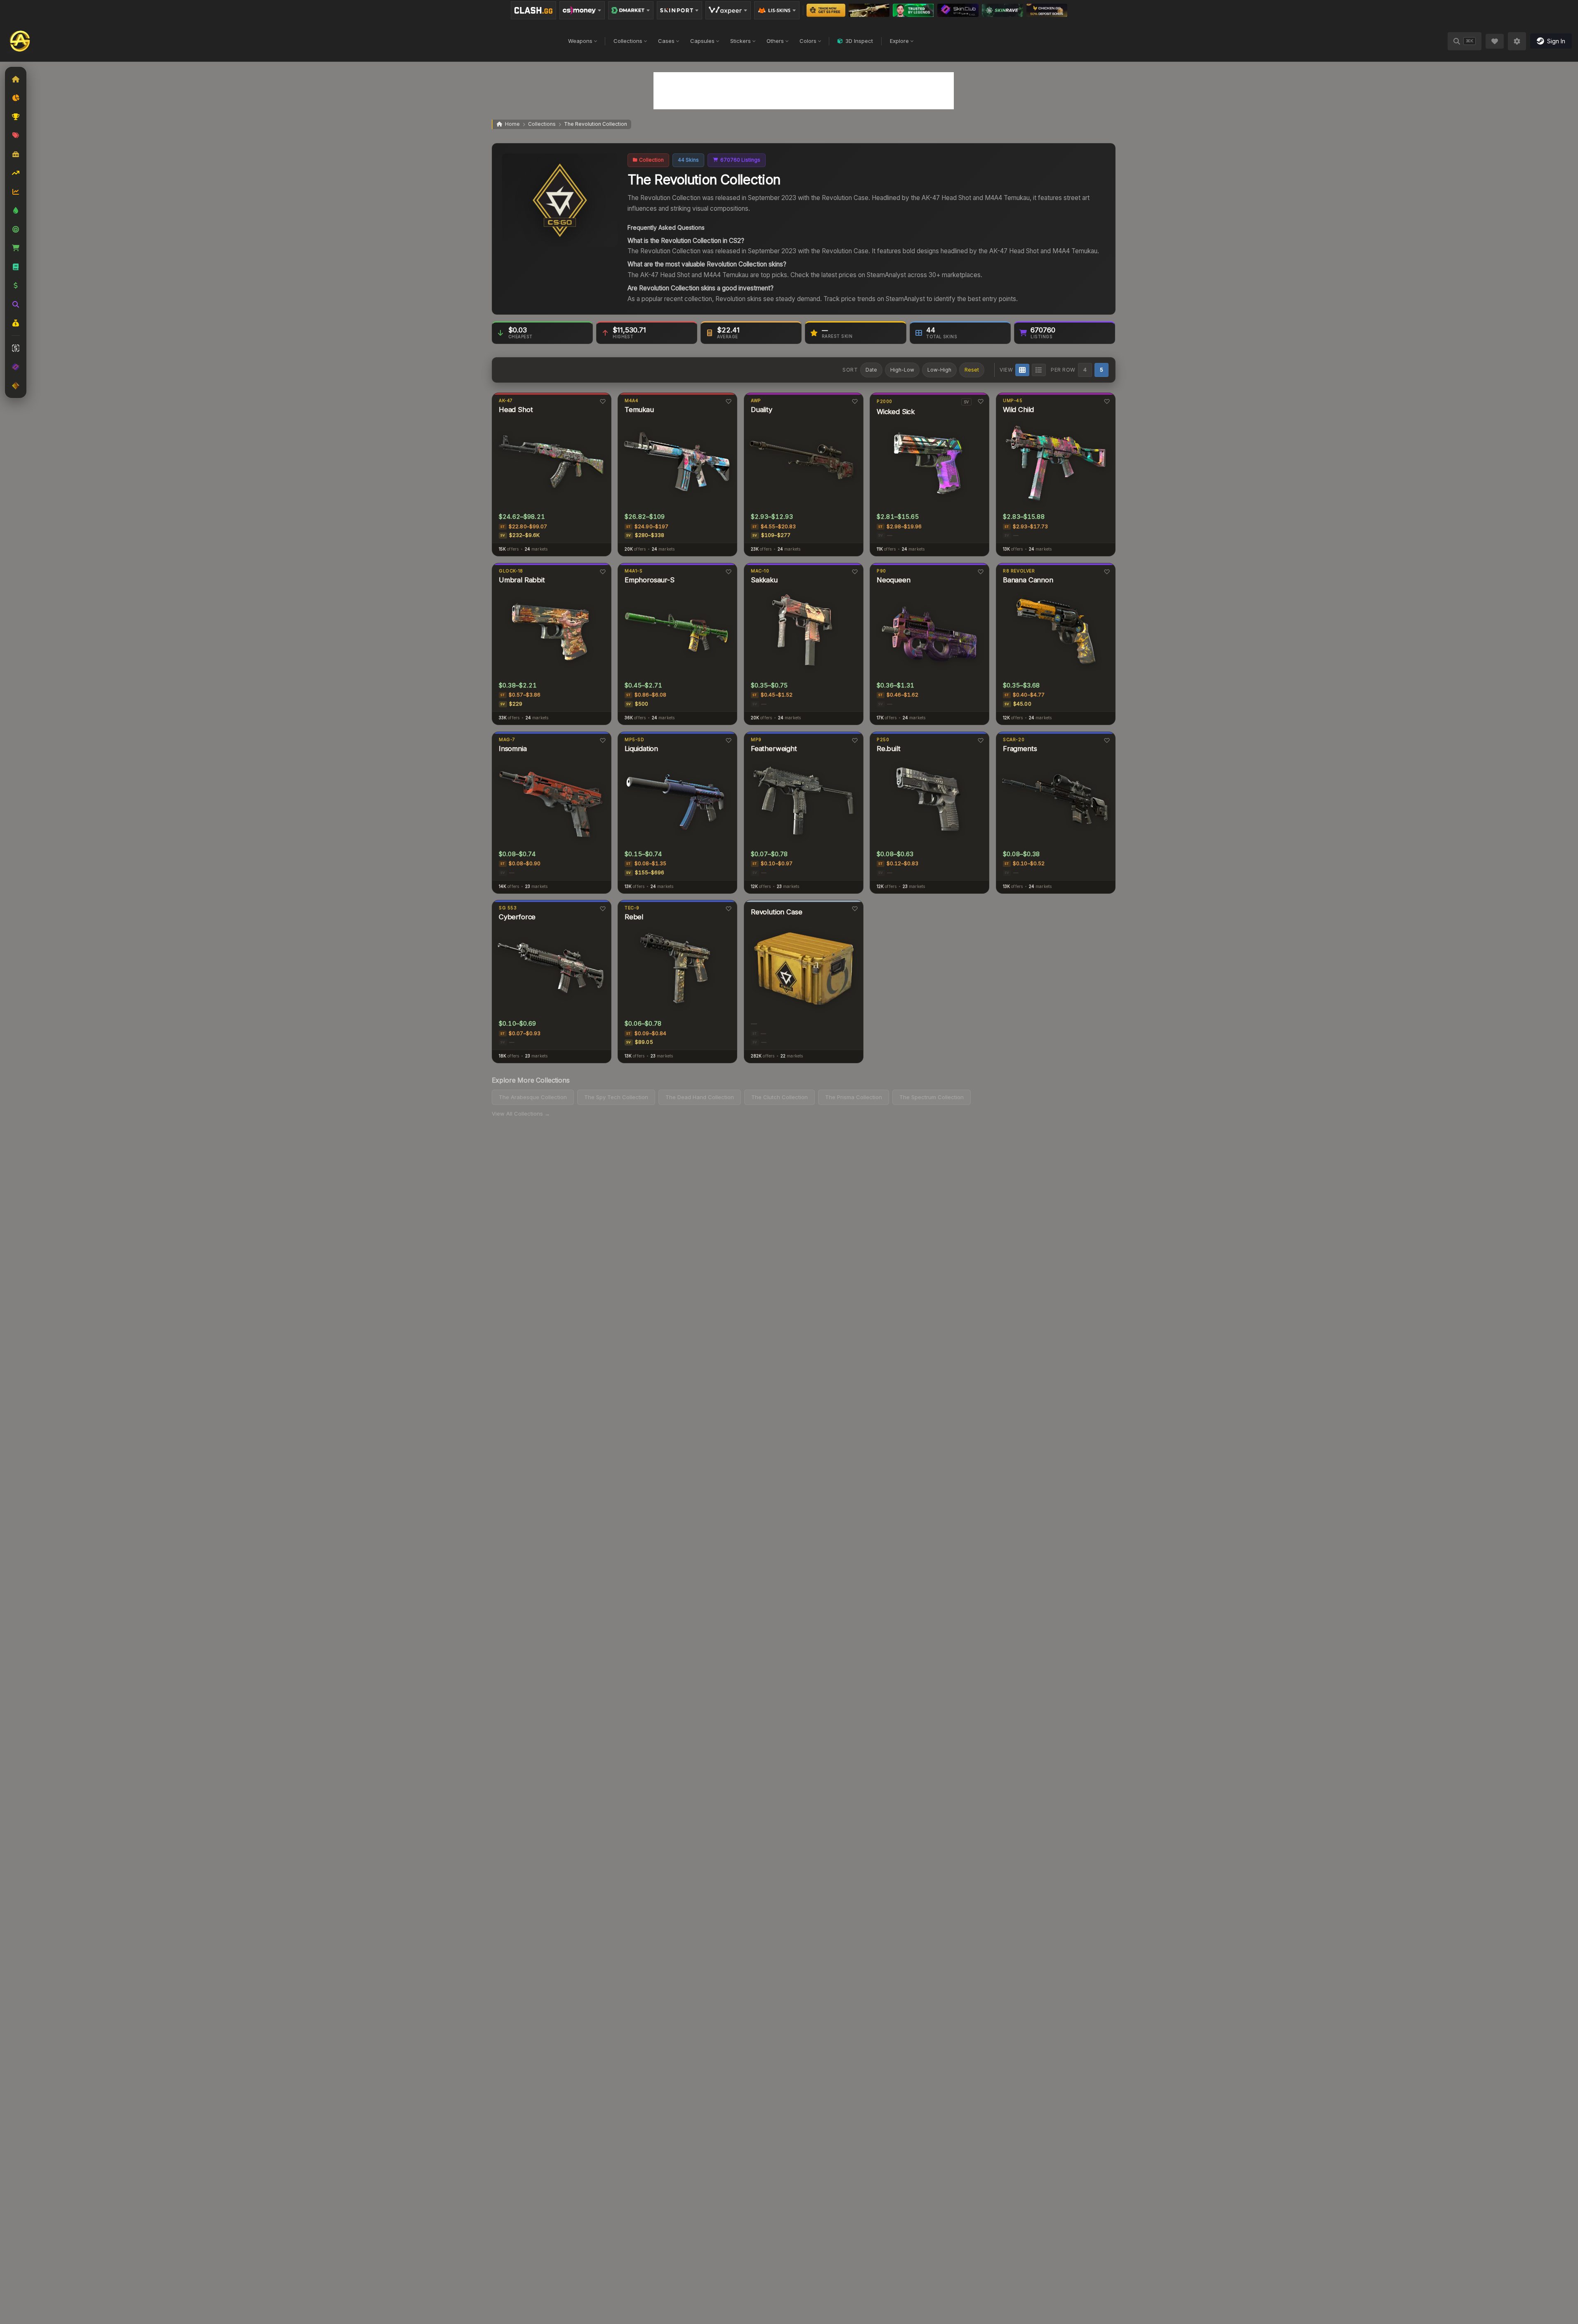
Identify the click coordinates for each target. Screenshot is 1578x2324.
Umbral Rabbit (521, 580)
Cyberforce (517, 917)
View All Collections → (521, 1114)
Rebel (634, 917)
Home (512, 124)
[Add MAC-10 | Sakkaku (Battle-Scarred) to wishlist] (854, 572)
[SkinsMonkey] (826, 10)
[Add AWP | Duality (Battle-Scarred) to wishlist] (854, 401)
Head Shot (515, 410)
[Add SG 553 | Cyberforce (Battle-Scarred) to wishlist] (602, 909)
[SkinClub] (958, 10)
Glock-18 (511, 571)
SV (966, 402)
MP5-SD (635, 740)
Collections (628, 41)
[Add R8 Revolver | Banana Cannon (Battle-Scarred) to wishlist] (1107, 572)
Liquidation (641, 749)
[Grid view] (1022, 370)
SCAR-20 (1014, 740)
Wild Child (1018, 410)
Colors (808, 41)
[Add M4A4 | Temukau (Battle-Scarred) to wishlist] (729, 401)
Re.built (889, 749)
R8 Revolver (1019, 571)
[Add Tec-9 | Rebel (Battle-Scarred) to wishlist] (729, 909)
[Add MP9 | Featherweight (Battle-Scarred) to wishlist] (854, 740)
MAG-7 (507, 740)
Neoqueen (894, 580)
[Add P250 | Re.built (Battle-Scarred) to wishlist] (981, 740)
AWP (756, 401)
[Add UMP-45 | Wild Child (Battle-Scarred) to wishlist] (1107, 401)
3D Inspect (859, 41)
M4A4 (631, 401)
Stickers (741, 41)
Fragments (1020, 749)
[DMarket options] (631, 10)
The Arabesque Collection (533, 1097)
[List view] (1039, 370)
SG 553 (507, 908)
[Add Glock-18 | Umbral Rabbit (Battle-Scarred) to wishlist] (602, 572)
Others (775, 41)
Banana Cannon (1028, 580)
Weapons (580, 41)
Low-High (939, 370)
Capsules (702, 41)
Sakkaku (764, 580)
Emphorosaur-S (650, 580)
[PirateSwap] (869, 10)
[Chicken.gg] (1047, 10)
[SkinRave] (1002, 10)
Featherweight (774, 749)
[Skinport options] (679, 10)
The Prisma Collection (854, 1097)
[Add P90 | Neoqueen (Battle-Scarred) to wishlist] (981, 572)
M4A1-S (634, 571)
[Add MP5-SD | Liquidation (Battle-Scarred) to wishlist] (729, 740)
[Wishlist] (1495, 41)
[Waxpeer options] (728, 10)
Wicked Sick (896, 411)
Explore (899, 41)
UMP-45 (1013, 401)
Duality (762, 410)
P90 (881, 571)
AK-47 (505, 401)
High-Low (902, 370)
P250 (883, 740)
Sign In (1556, 41)
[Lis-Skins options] (777, 10)
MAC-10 (760, 571)
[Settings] (1517, 41)
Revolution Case (777, 912)
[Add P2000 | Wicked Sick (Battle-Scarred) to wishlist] (981, 401)
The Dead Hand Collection (700, 1097)
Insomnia (512, 749)
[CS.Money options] (582, 10)
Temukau (639, 410)
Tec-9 (632, 908)
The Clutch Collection (780, 1097)
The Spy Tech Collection (616, 1097)
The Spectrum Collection (932, 1097)
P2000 (885, 401)
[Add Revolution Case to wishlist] (854, 909)
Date (871, 370)
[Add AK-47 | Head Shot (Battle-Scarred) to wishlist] (602, 401)
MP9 (756, 740)
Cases (666, 41)
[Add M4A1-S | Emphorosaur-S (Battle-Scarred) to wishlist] (729, 572)
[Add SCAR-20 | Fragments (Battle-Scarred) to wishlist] (1107, 740)
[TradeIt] (913, 10)
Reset (972, 370)
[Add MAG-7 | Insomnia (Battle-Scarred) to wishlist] (602, 740)
